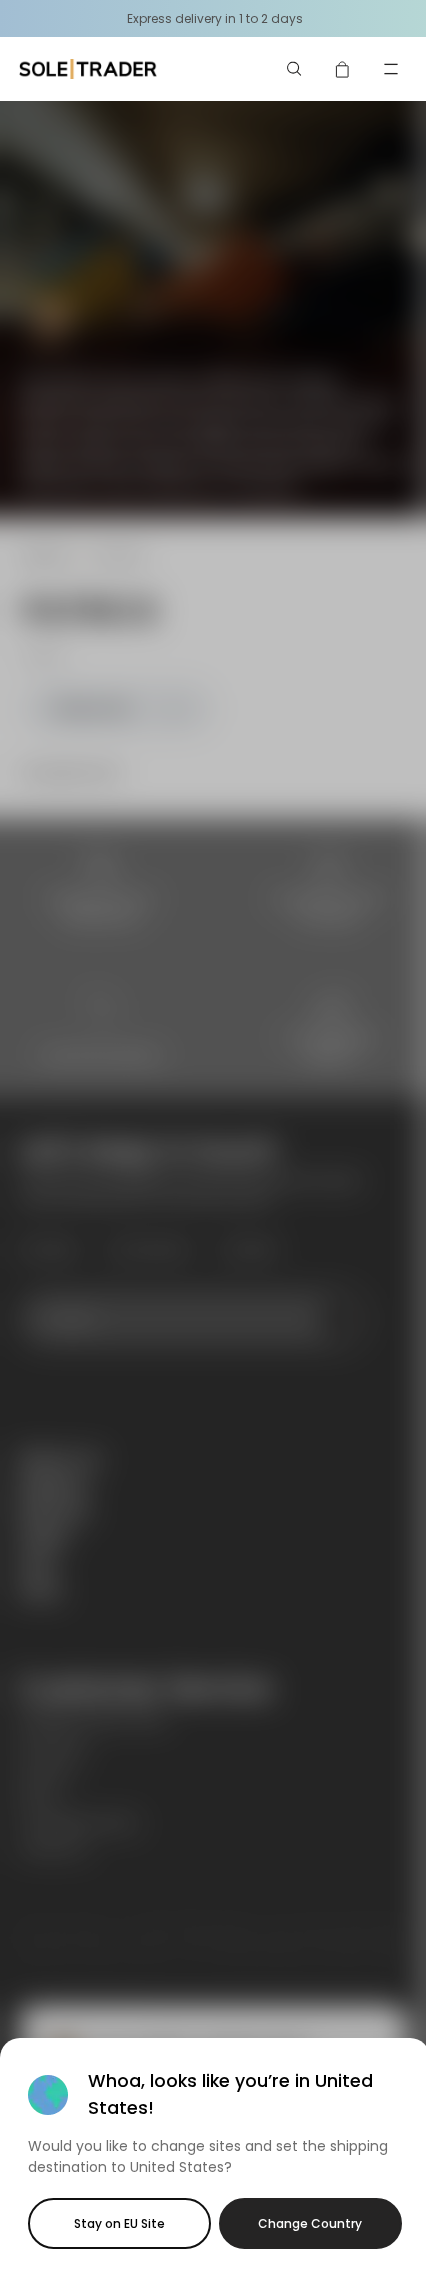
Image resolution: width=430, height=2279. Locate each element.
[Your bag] (343, 69)
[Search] (295, 69)
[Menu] (391, 69)
